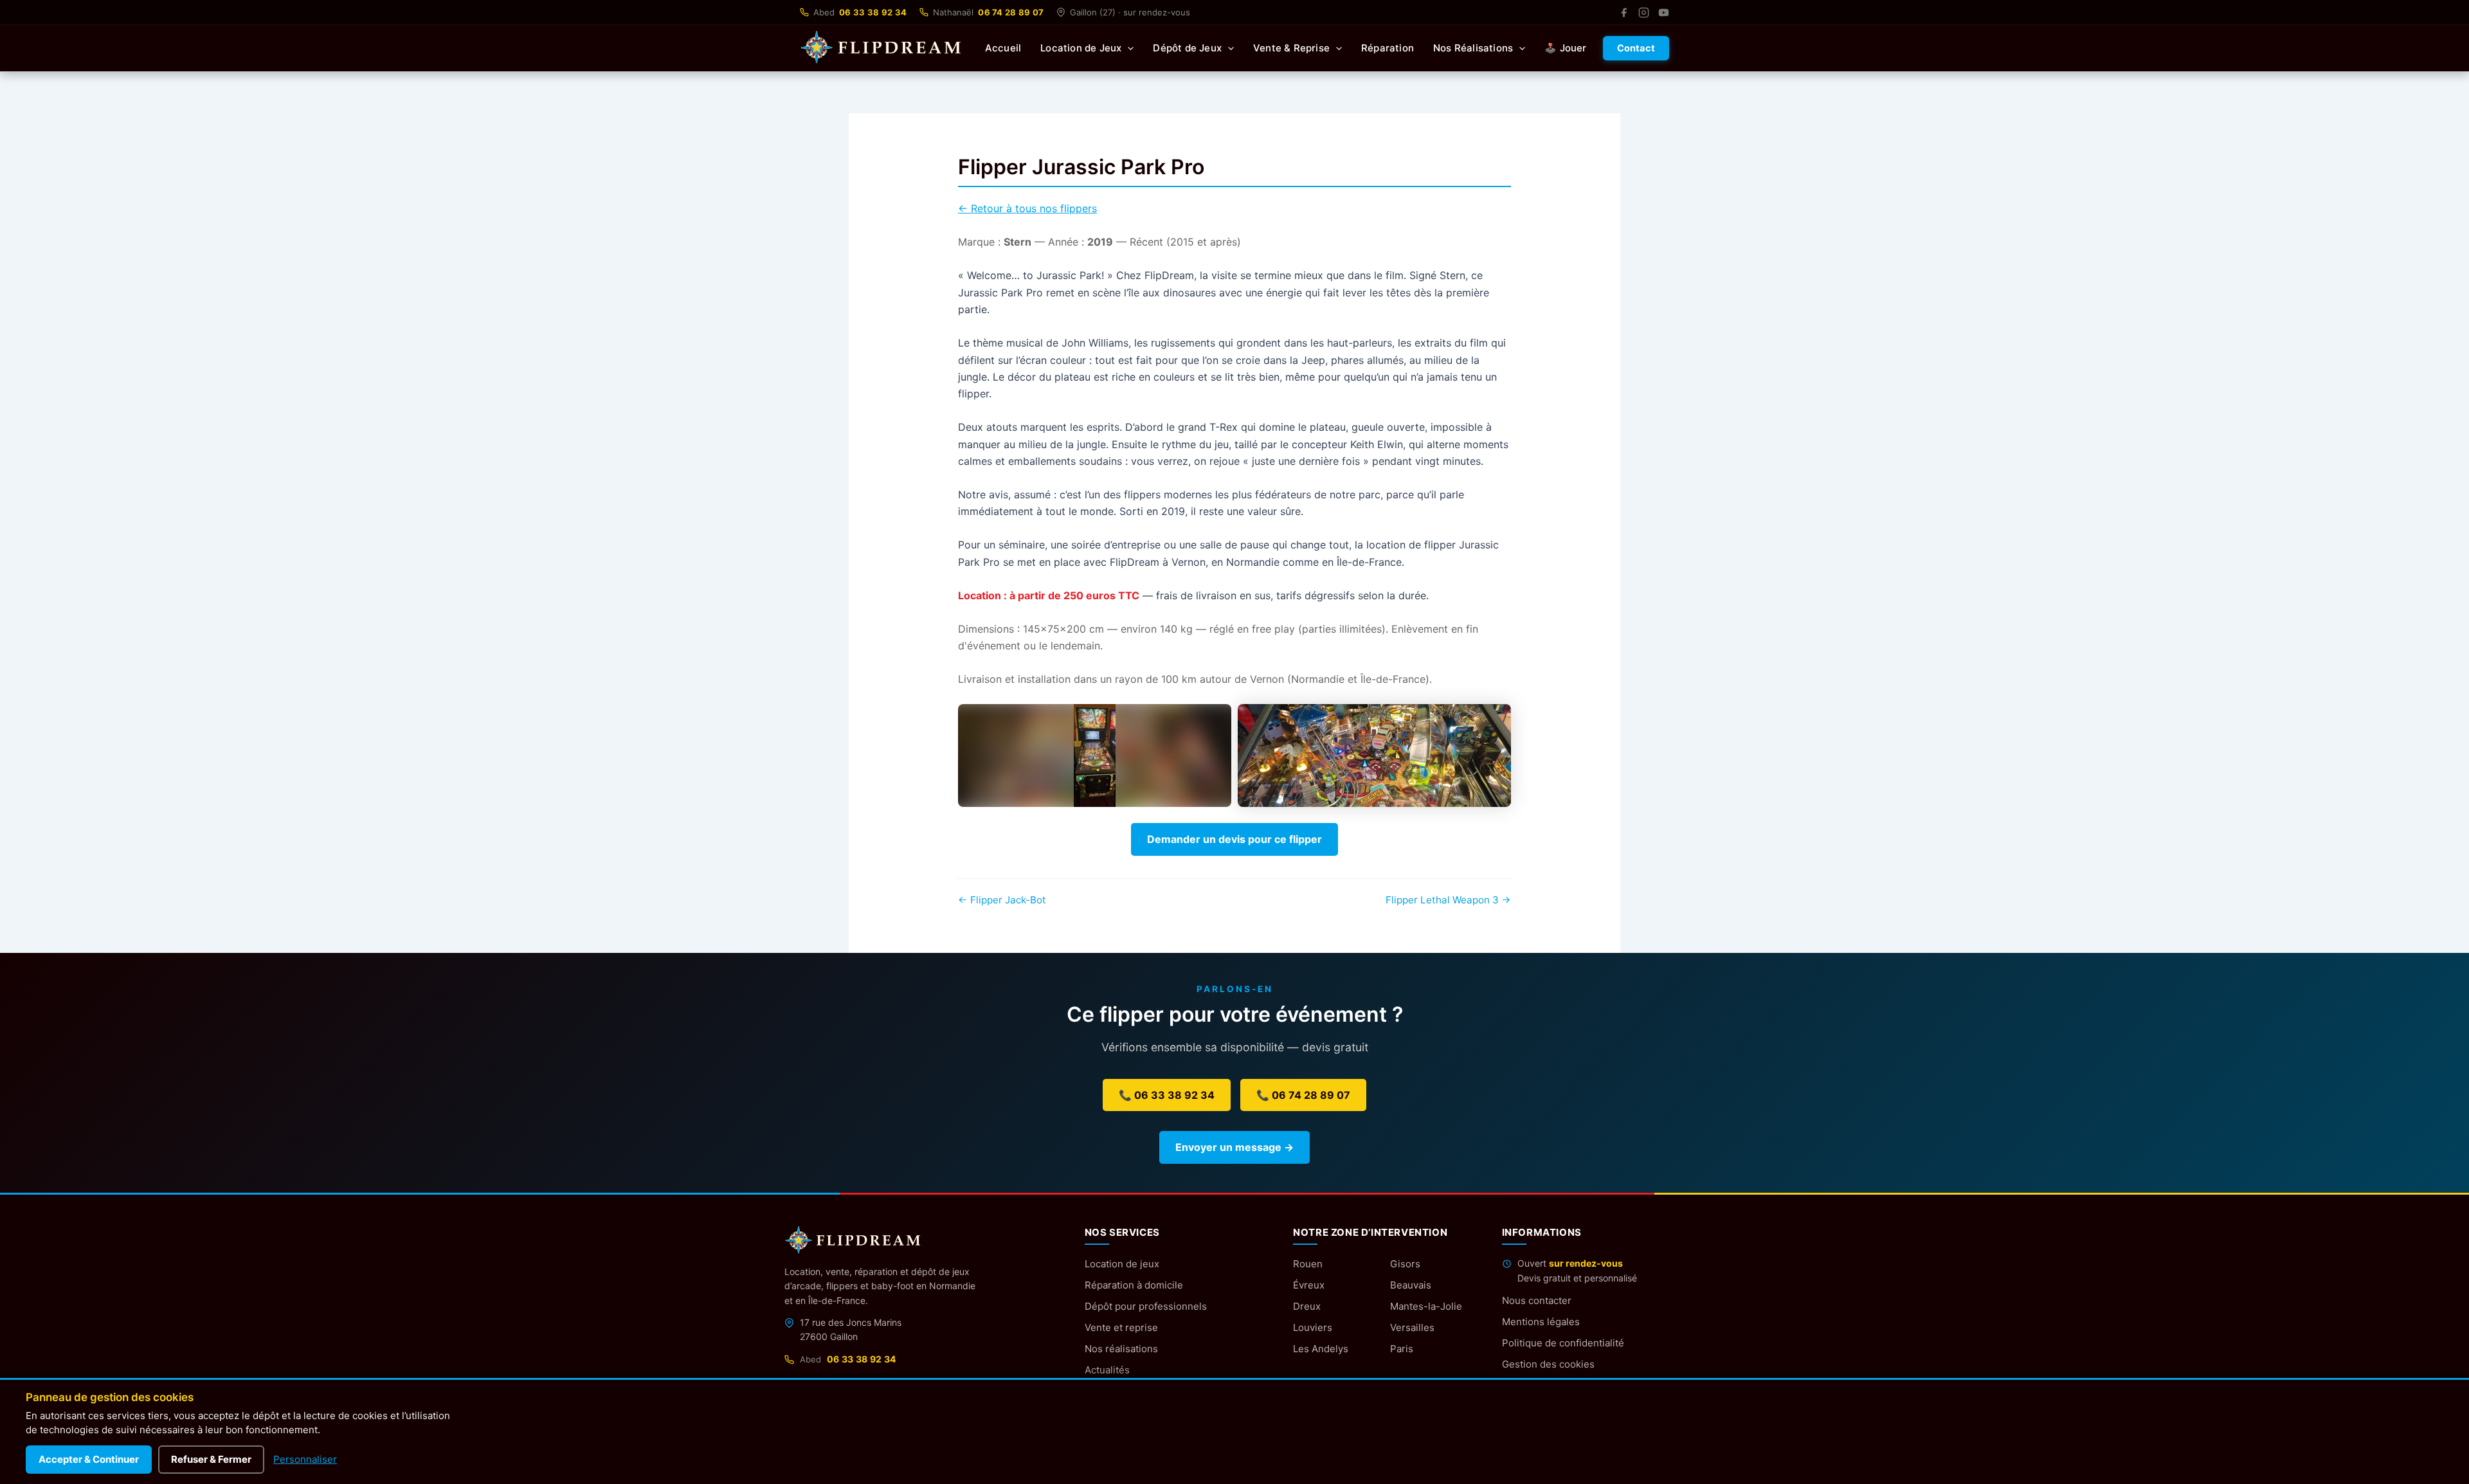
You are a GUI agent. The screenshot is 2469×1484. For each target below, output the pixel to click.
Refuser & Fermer (211, 1459)
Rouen (1308, 1264)
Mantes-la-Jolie (1426, 1306)
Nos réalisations (1121, 1349)
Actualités (1107, 1370)
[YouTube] (1664, 13)
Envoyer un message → (1234, 1147)
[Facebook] (1624, 13)
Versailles (1412, 1327)
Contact (1636, 48)
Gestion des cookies (1548, 1364)
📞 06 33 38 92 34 (1167, 1095)
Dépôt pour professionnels (1146, 1306)
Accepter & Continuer (89, 1459)
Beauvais (1411, 1285)
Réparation (1388, 48)
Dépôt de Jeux (1187, 48)
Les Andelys (1321, 1349)
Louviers (1313, 1327)
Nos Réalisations (1473, 48)
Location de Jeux (1081, 48)
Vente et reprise (1121, 1327)
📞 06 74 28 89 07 (1303, 1095)
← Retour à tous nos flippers (1027, 208)
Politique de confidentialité (1563, 1343)
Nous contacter (1537, 1300)
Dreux (1307, 1306)
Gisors (1405, 1264)
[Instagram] (1644, 13)
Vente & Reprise (1291, 48)
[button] (1127, 48)
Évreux (1309, 1285)
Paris (1402, 1349)
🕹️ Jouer (1565, 48)
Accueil (1003, 48)
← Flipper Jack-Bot (1002, 900)
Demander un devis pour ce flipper (1234, 839)
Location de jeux (1122, 1264)
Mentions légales (1541, 1322)
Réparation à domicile (1134, 1285)
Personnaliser (305, 1459)
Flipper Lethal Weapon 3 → (1448, 900)
